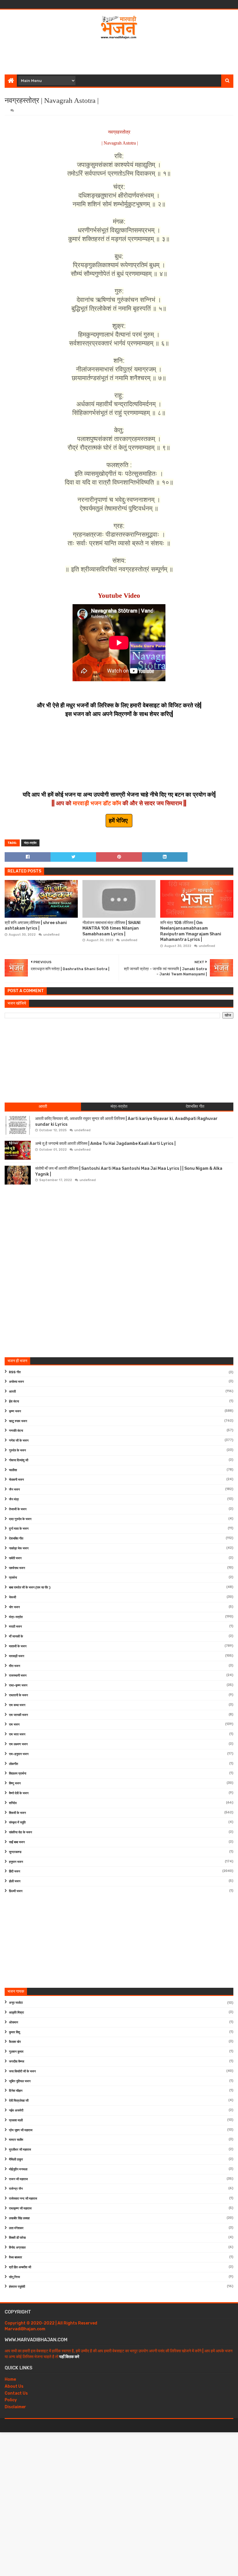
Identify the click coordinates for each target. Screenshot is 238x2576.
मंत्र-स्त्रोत (30, 843)
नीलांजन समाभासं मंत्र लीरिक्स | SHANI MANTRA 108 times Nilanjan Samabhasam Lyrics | (111, 928)
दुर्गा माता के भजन (19, 1529)
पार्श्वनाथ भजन (17, 1568)
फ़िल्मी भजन (16, 1891)
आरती (12, 1392)
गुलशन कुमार (16, 2052)
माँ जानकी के (16, 1636)
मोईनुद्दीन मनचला (18, 2169)
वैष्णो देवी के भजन (19, 1793)
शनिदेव (13, 1803)
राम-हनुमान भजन (19, 1754)
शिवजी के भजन (17, 1813)
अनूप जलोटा (16, 2003)
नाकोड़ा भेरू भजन (19, 1548)
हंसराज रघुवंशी (17, 2287)
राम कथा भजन (17, 1705)
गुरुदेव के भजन (17, 1450)
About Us (14, 2386)
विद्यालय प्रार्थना (18, 1773)
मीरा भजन (15, 1666)
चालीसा (13, 1470)
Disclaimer (15, 2407)
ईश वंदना (14, 1401)
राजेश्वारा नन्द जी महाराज (23, 2199)
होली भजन (15, 1881)
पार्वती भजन (15, 1558)
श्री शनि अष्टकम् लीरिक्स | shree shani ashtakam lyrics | (36, 926)
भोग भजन (14, 1607)
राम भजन (14, 1725)
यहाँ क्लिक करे (69, 2357)
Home (10, 2379)
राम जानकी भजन (18, 1715)
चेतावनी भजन (16, 1480)
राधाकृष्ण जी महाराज (20, 2208)
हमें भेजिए (119, 821)
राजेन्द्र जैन (16, 2189)
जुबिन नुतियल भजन (20, 2081)
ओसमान (13, 2022)
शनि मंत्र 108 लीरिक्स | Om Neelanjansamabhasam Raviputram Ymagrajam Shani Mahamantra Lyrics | (191, 931)
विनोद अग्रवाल (17, 2248)
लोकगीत (13, 1764)
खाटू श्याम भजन (18, 1421)
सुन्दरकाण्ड (15, 1852)
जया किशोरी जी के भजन (22, 2071)
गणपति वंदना (16, 1431)
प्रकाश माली (16, 2120)
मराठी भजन (15, 1627)
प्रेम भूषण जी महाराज (21, 2130)
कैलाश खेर (15, 2042)
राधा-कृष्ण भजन (18, 1685)
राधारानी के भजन (18, 1695)
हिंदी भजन (15, 1871)
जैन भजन (14, 1490)
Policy (11, 2400)
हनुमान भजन (16, 1862)
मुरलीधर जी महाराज (20, 2150)
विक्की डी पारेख (17, 2238)
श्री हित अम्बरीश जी (20, 2267)
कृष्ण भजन (15, 1411)
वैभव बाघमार (16, 2257)
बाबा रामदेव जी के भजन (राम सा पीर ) (30, 1587)
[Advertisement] (119, 56)
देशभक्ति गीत (16, 1539)
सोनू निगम (15, 2277)
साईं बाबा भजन (17, 1842)
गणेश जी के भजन (19, 1441)
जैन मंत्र (14, 1499)
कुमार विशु (15, 2032)
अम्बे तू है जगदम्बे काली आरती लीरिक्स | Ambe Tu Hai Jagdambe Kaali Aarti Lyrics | (105, 1144)
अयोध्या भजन (16, 1382)
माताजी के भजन (18, 1646)
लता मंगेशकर (16, 2228)
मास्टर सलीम (16, 2140)
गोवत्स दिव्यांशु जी (19, 1460)
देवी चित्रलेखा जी (19, 2101)
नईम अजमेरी (16, 2110)
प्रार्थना (13, 1578)
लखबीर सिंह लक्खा (19, 2218)
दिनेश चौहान (16, 2091)
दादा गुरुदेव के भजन (20, 1519)
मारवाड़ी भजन (17, 1656)
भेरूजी (12, 1597)
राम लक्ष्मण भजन (18, 1744)
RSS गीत (15, 1372)
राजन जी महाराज (18, 2179)
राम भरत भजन (17, 1734)
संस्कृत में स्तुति (17, 1822)
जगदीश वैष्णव (17, 2062)
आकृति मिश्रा (16, 2013)
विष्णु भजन (15, 1783)
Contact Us (16, 2393)
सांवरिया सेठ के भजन (20, 1832)
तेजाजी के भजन (18, 1509)
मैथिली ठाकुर (16, 2159)
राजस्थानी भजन (18, 1676)
